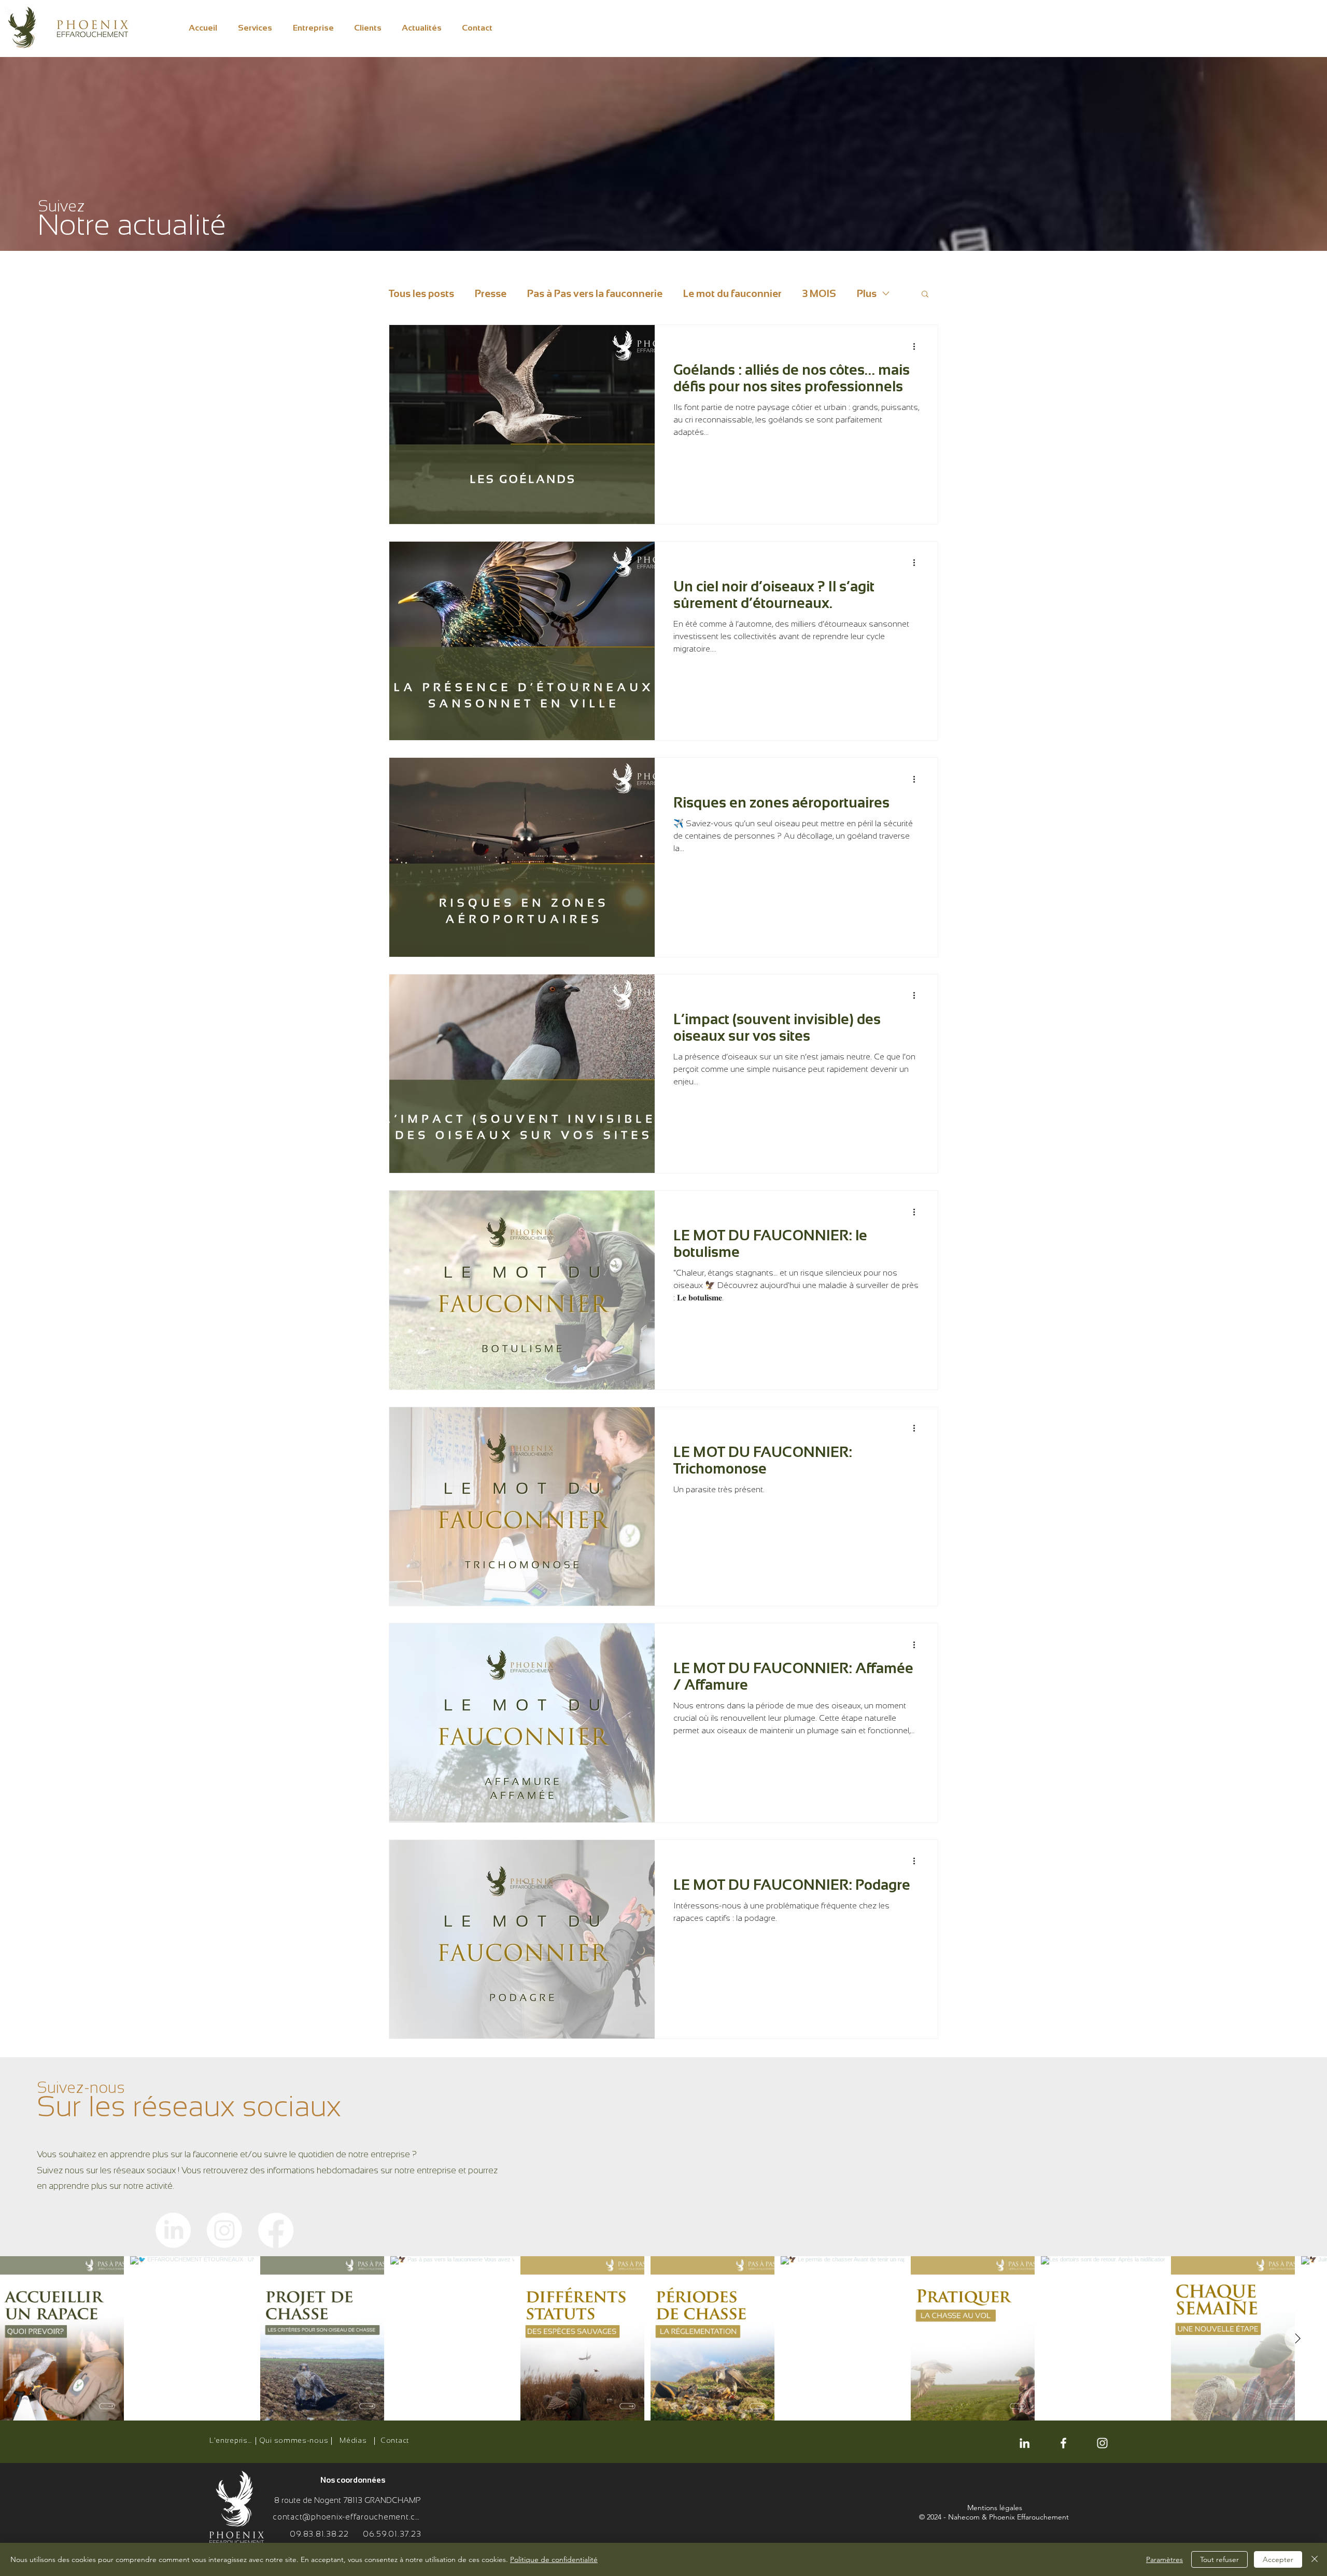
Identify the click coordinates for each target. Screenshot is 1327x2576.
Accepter (1278, 2559)
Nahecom (964, 2517)
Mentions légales (995, 2508)
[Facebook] (276, 2230)
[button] (925, 295)
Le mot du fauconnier (732, 293)
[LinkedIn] (173, 2230)
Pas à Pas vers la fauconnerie (595, 293)
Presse (491, 293)
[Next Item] (1297, 2339)
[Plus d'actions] (917, 346)
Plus (867, 293)
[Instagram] (224, 2230)
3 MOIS (819, 293)
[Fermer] (1315, 2559)
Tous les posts (421, 293)
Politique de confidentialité (554, 2559)
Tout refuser (1219, 2559)
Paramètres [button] (1164, 2559)
